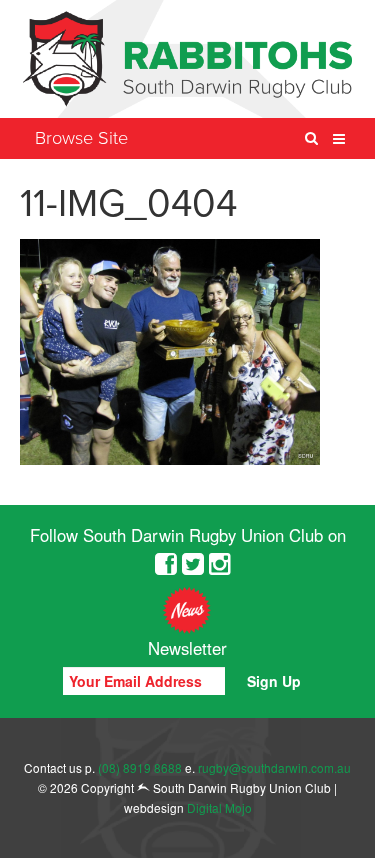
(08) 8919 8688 (140, 767)
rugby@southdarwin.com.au (274, 767)
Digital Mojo (219, 807)
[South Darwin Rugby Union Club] (187, 59)
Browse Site (81, 138)
